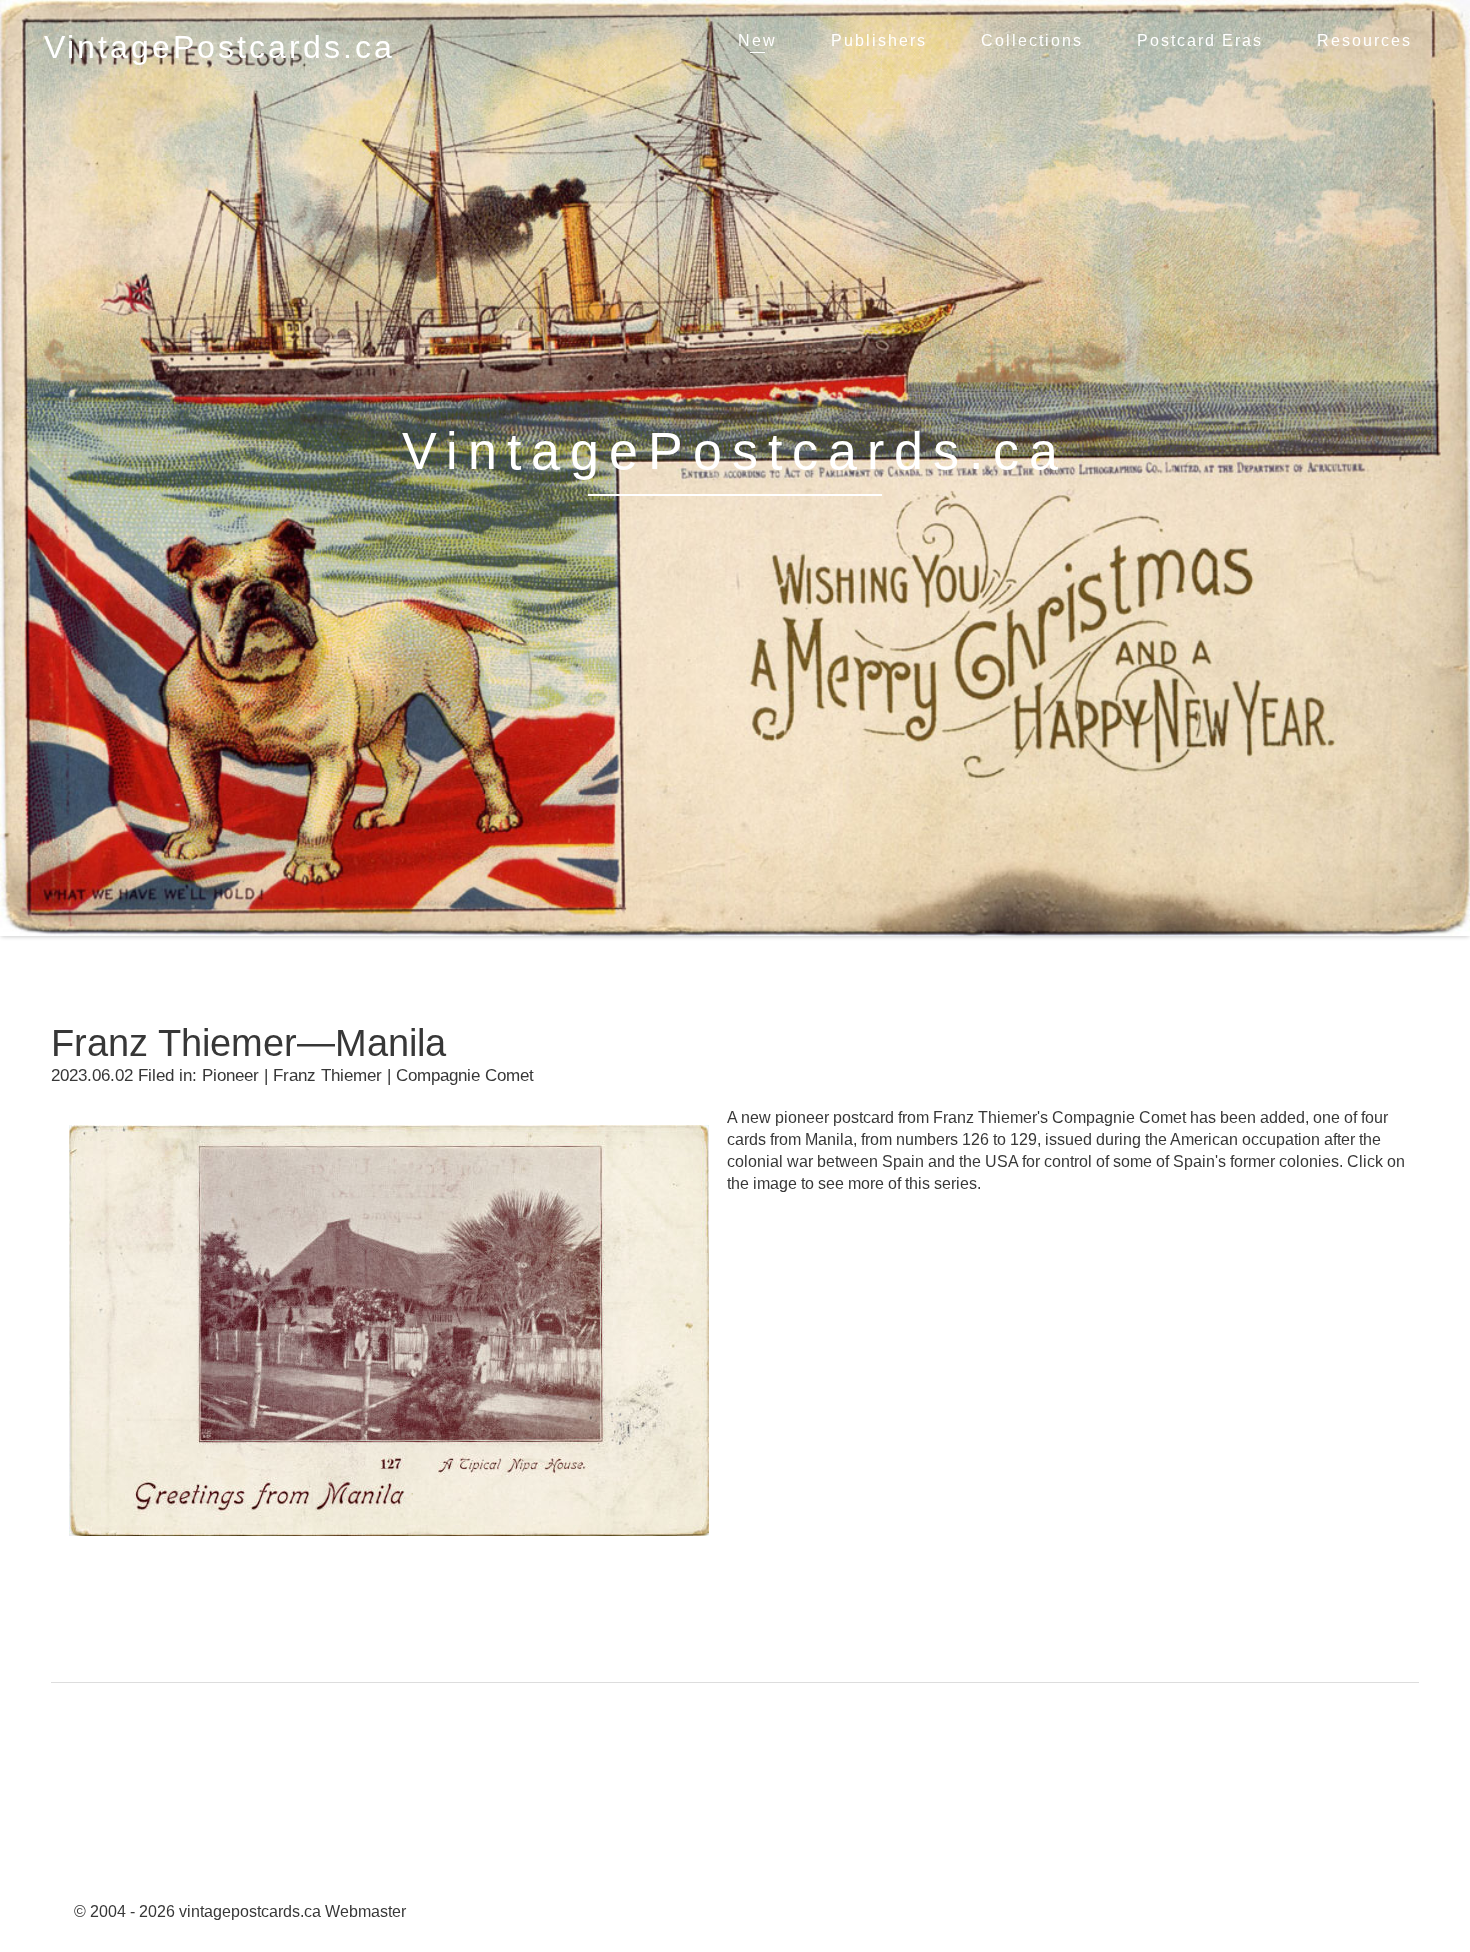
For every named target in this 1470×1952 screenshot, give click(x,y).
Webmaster (365, 1911)
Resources (1364, 40)
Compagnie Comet (465, 1075)
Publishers (879, 40)
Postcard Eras (1200, 40)
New (757, 40)
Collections (1032, 40)
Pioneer (230, 1075)
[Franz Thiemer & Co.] (389, 1550)
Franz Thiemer (327, 1075)
